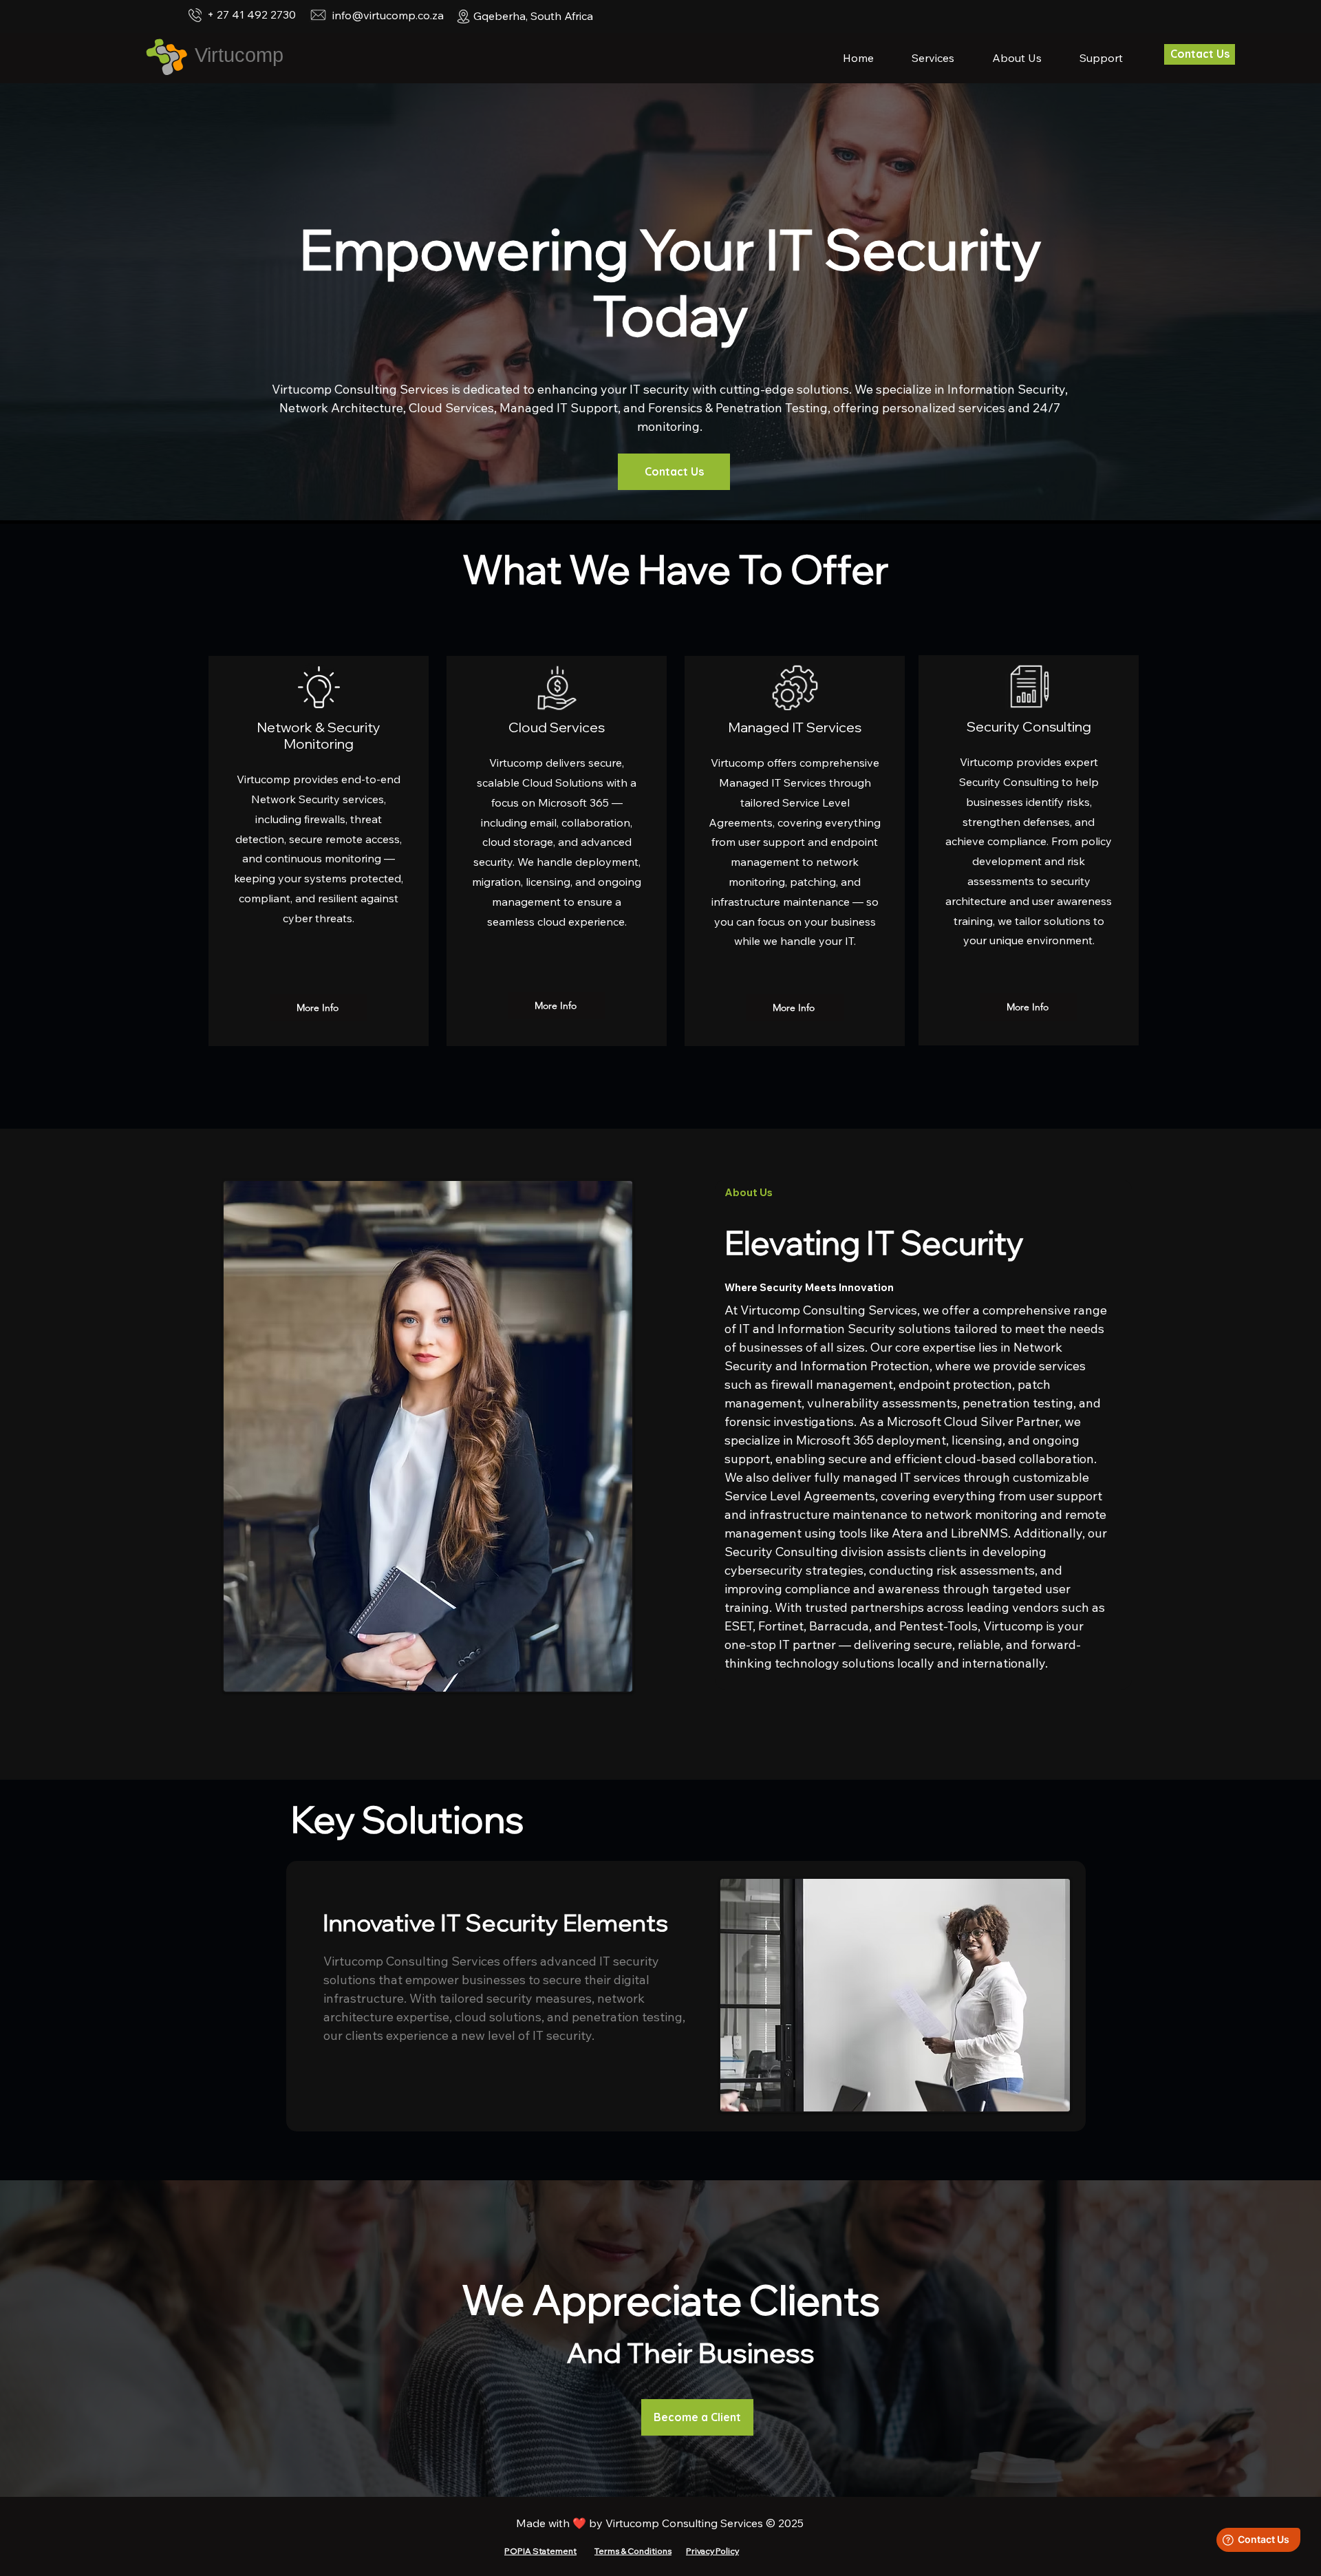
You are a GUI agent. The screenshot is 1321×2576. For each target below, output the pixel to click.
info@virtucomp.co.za (388, 15)
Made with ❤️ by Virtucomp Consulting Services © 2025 (660, 2523)
